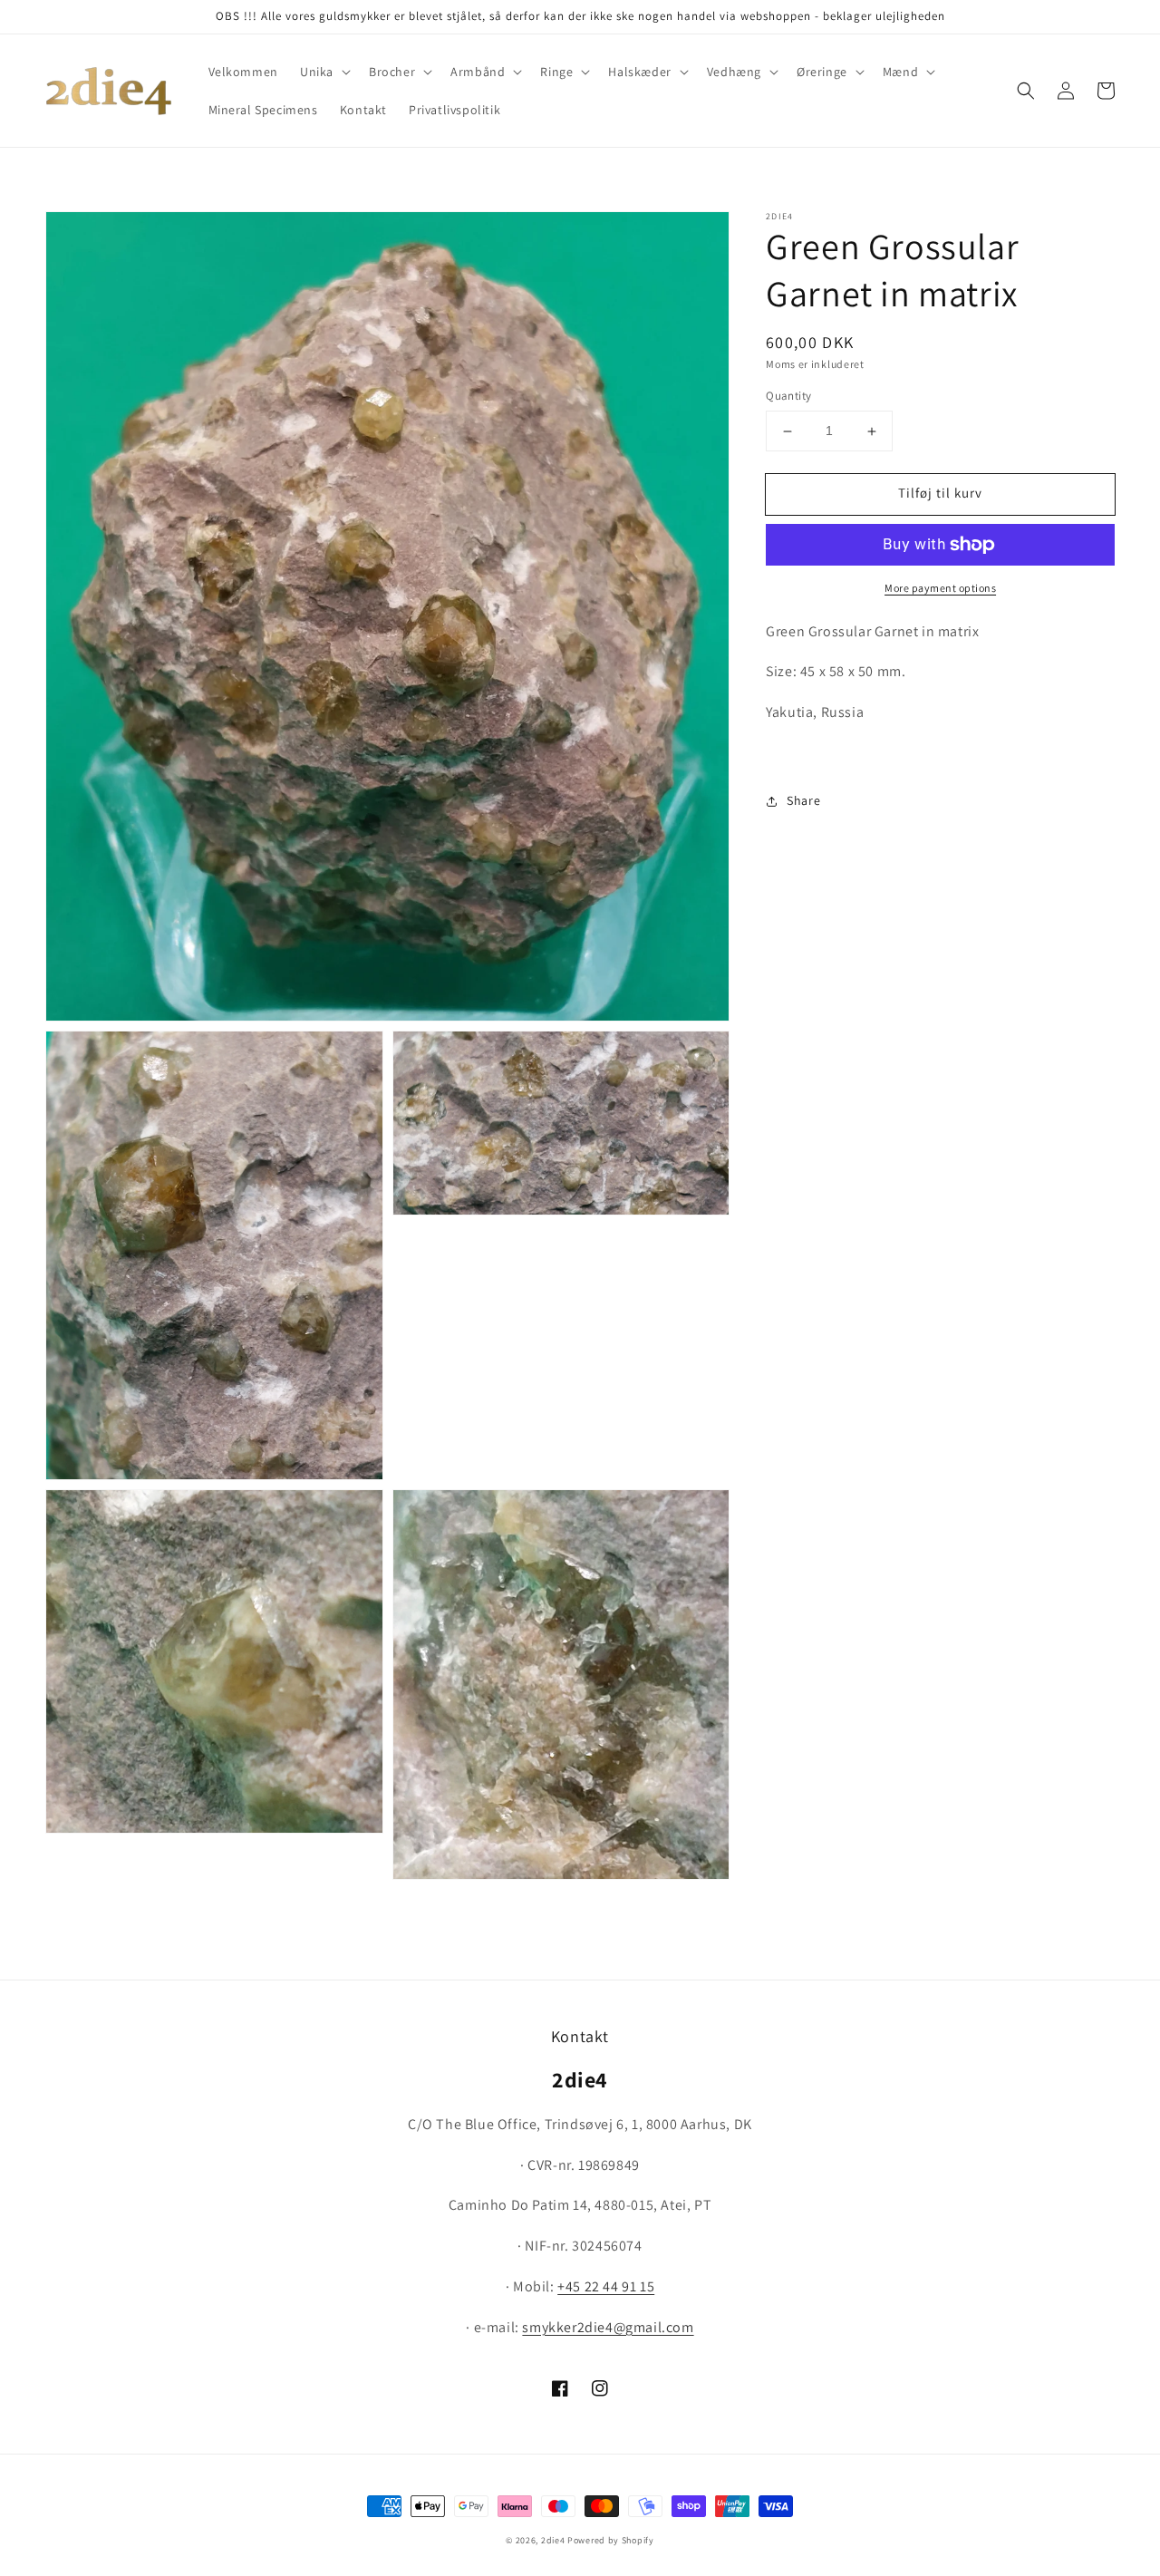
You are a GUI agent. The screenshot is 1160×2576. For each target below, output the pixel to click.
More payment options (940, 588)
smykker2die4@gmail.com (608, 2327)
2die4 (553, 2540)
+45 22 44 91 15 (606, 2286)
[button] (324, 72)
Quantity (788, 397)
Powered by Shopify (611, 2540)
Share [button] (803, 800)
